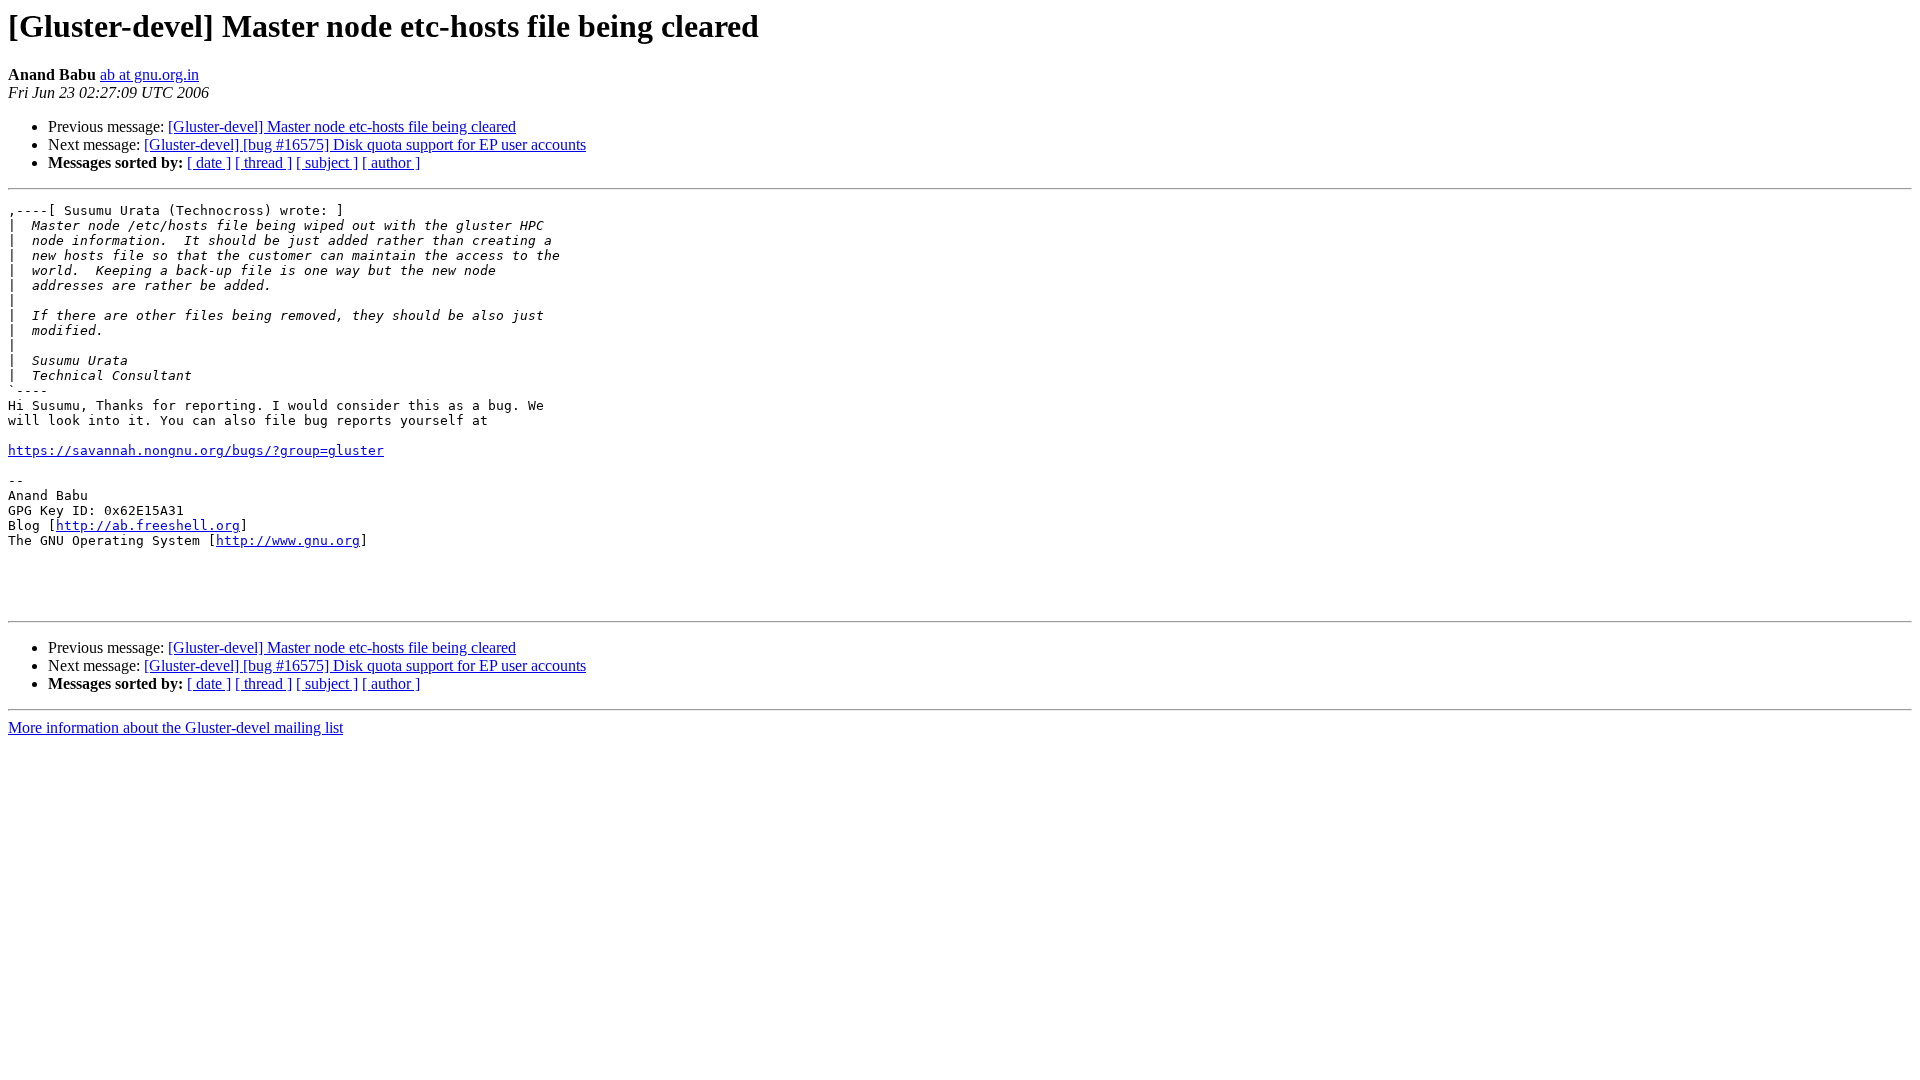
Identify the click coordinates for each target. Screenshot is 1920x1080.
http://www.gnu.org (288, 540)
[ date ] (209, 162)
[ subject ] (327, 162)
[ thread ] (263, 162)
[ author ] (391, 162)
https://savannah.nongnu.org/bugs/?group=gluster (196, 450)
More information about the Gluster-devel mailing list (175, 727)
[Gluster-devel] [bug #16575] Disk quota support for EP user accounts (365, 144)
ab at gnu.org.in (149, 74)
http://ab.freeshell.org (148, 525)
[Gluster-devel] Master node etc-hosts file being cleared (342, 126)
